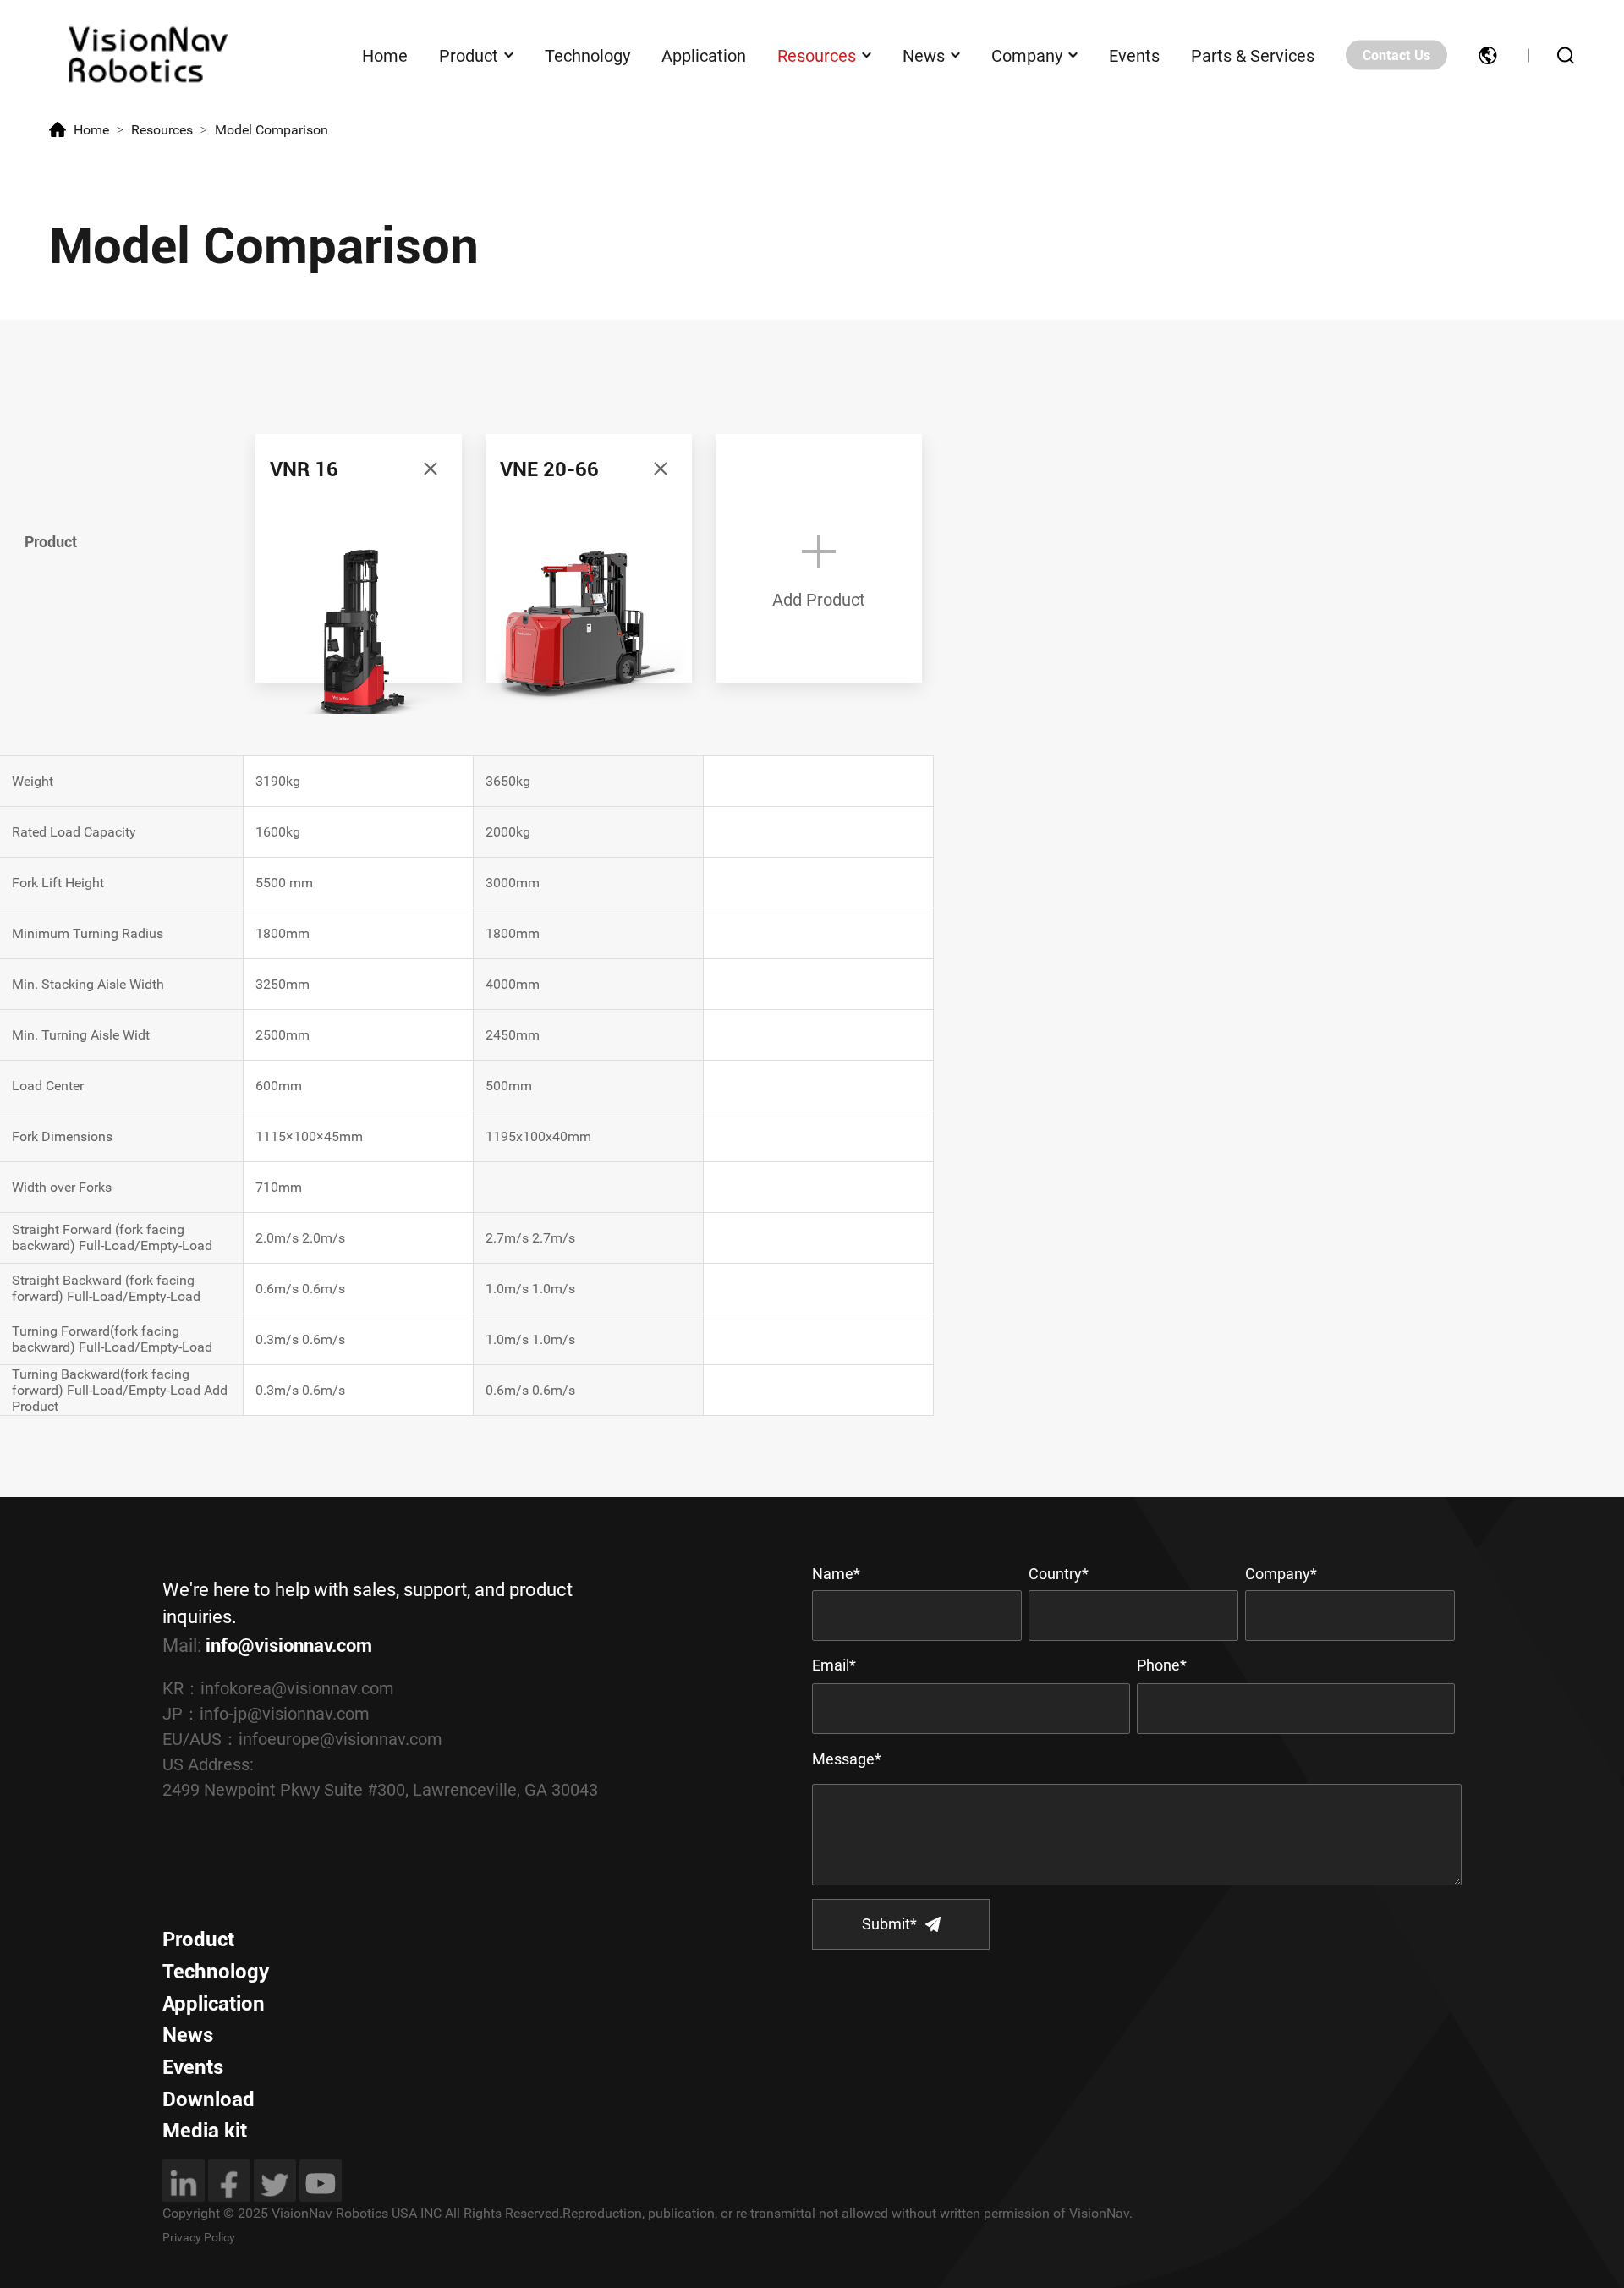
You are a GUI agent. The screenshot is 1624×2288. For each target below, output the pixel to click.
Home (385, 55)
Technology (587, 55)
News (924, 55)
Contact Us (1396, 55)
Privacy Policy (199, 2237)
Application (704, 55)
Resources (817, 55)
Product (469, 55)
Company (1027, 55)
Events (1134, 55)
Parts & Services (1253, 55)
